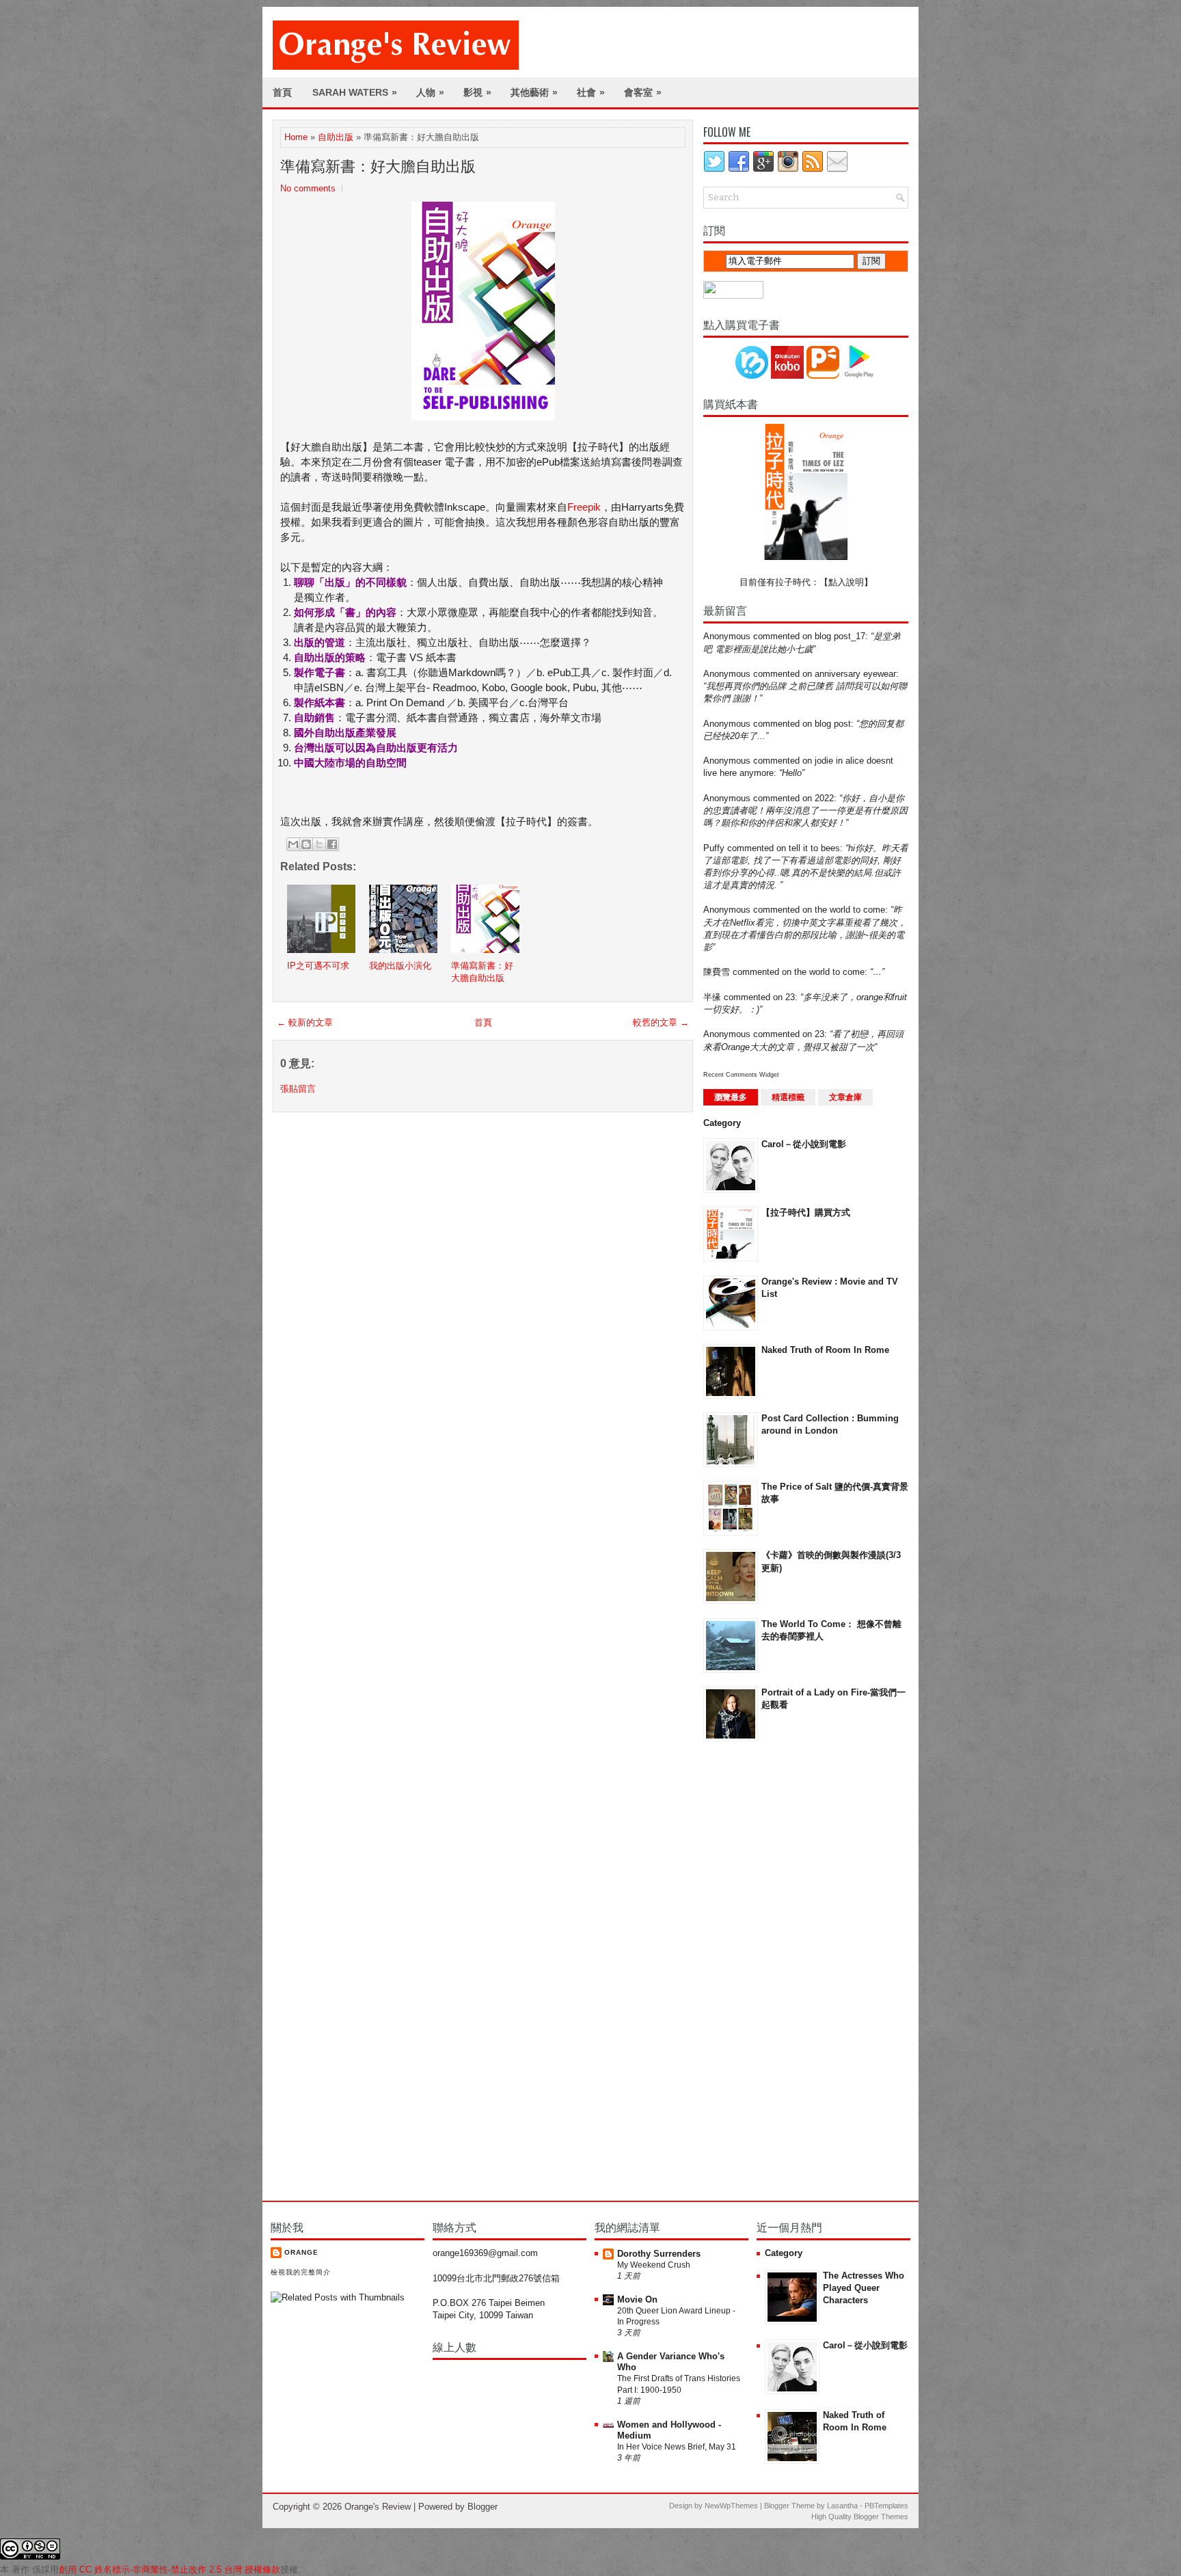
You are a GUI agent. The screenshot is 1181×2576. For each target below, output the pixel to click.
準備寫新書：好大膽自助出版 (378, 166)
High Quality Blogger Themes (860, 2517)
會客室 (643, 92)
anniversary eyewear (855, 674)
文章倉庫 (845, 1097)
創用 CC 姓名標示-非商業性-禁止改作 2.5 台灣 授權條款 (169, 2570)
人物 (430, 92)
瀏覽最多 (731, 1097)
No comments (308, 188)
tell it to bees (814, 848)
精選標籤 (788, 1097)
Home (296, 137)
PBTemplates (886, 2506)
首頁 (282, 92)
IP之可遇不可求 (318, 966)
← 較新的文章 (305, 1022)
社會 (591, 92)
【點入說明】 (846, 582)
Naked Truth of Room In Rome (825, 1350)
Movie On (637, 2299)
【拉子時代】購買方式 (806, 1212)
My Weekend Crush (654, 2265)
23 (790, 997)
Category (722, 1123)
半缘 (712, 997)
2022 (824, 798)
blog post (833, 724)
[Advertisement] (758, 1970)
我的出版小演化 (400, 966)
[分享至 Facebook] (332, 844)
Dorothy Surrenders (659, 2254)
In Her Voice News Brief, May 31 (677, 2447)
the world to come (850, 910)
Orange (301, 2252)
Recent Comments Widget (741, 1075)
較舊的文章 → (661, 1022)
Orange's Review (378, 2507)
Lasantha (842, 2506)
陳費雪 (717, 972)
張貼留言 (298, 1089)
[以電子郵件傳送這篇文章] (293, 844)
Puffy (714, 848)
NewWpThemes (731, 2506)
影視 (477, 92)
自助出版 (336, 137)
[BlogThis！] (306, 844)
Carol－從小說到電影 (804, 1144)
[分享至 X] (319, 844)
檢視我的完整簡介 (301, 2272)
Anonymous (727, 636)
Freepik (584, 507)
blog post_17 (840, 636)
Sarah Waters (355, 92)
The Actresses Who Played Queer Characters (864, 2288)
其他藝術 (534, 92)
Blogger (483, 2507)
